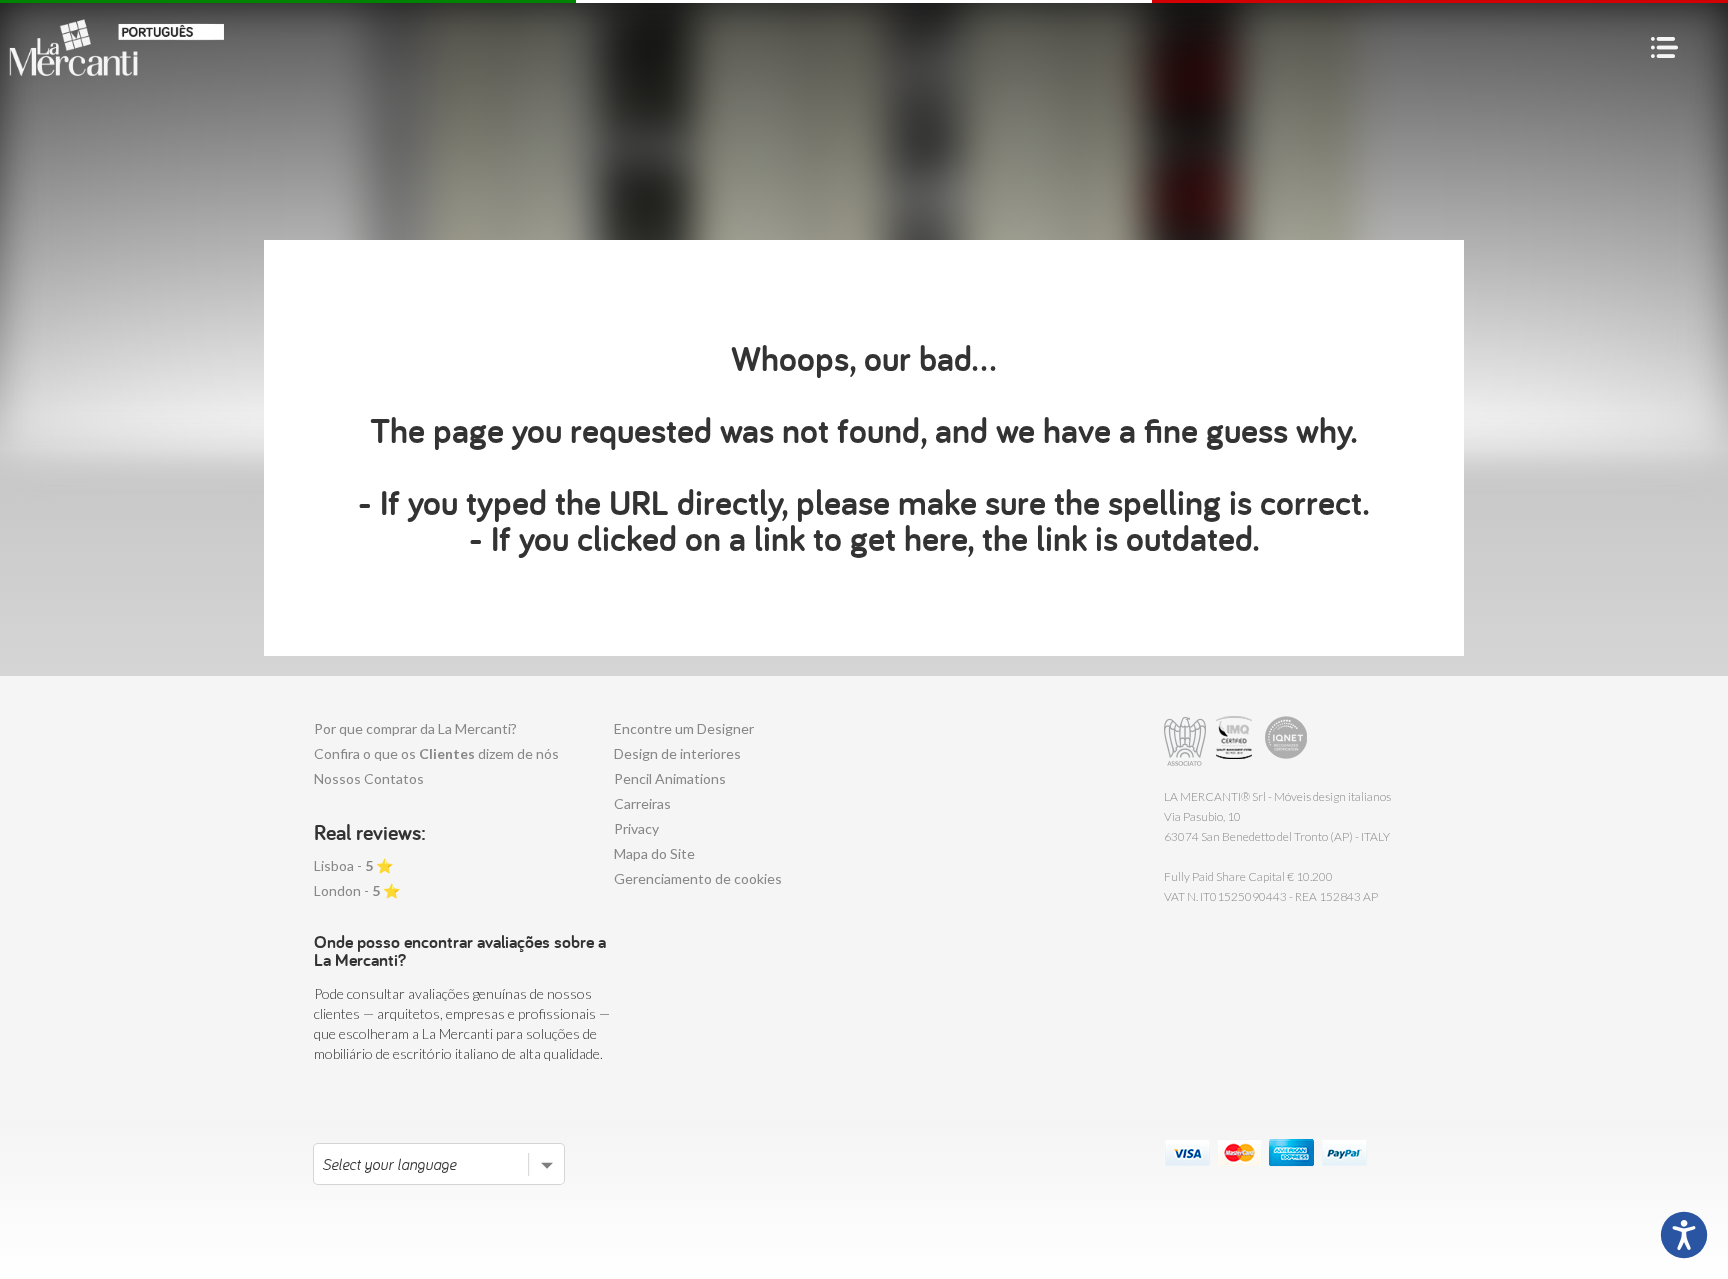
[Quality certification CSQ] (1236, 741)
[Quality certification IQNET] (1286, 741)
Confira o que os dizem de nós (436, 753)
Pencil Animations (670, 778)
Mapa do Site (654, 853)
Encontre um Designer (684, 728)
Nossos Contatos (369, 778)
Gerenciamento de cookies (698, 878)
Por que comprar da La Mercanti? (415, 728)
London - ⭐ (357, 890)
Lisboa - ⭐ (353, 865)
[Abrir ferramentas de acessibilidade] (1684, 1235)
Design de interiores (677, 753)
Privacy (636, 828)
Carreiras (642, 803)
